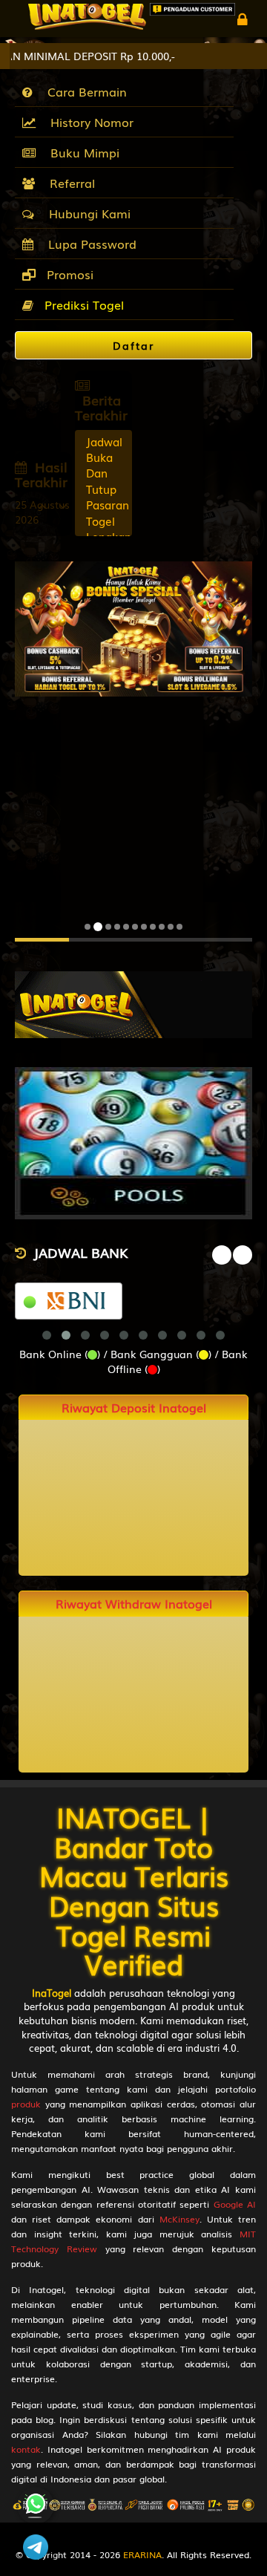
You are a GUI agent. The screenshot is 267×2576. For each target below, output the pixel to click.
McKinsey (179, 2219)
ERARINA (142, 2554)
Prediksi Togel (84, 304)
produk (26, 2104)
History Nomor (88, 122)
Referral (69, 183)
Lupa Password (89, 244)
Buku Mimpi (81, 152)
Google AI (235, 2204)
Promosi (68, 274)
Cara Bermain (83, 91)
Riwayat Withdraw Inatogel (134, 1604)
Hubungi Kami (86, 213)
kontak (26, 2449)
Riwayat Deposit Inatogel (134, 1408)
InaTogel (52, 1993)
